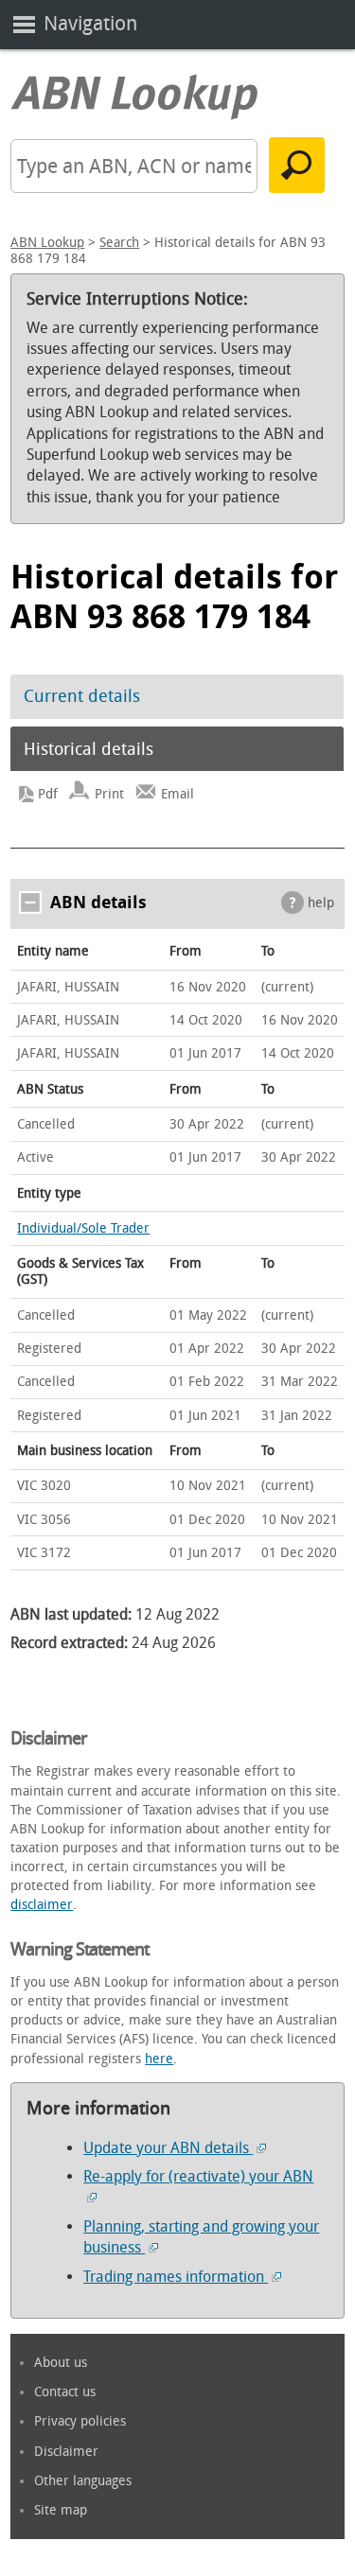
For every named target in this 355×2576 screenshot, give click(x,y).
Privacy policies (80, 2421)
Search (119, 243)
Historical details (89, 749)
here (159, 2059)
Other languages (83, 2481)
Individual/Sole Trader (83, 1228)
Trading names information (176, 2277)
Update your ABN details (168, 2148)
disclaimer (42, 1905)
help (321, 903)
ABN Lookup (47, 243)
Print (109, 794)
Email (177, 794)
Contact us (65, 2392)
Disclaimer (66, 2452)
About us (61, 2363)
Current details (82, 696)
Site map (61, 2510)
